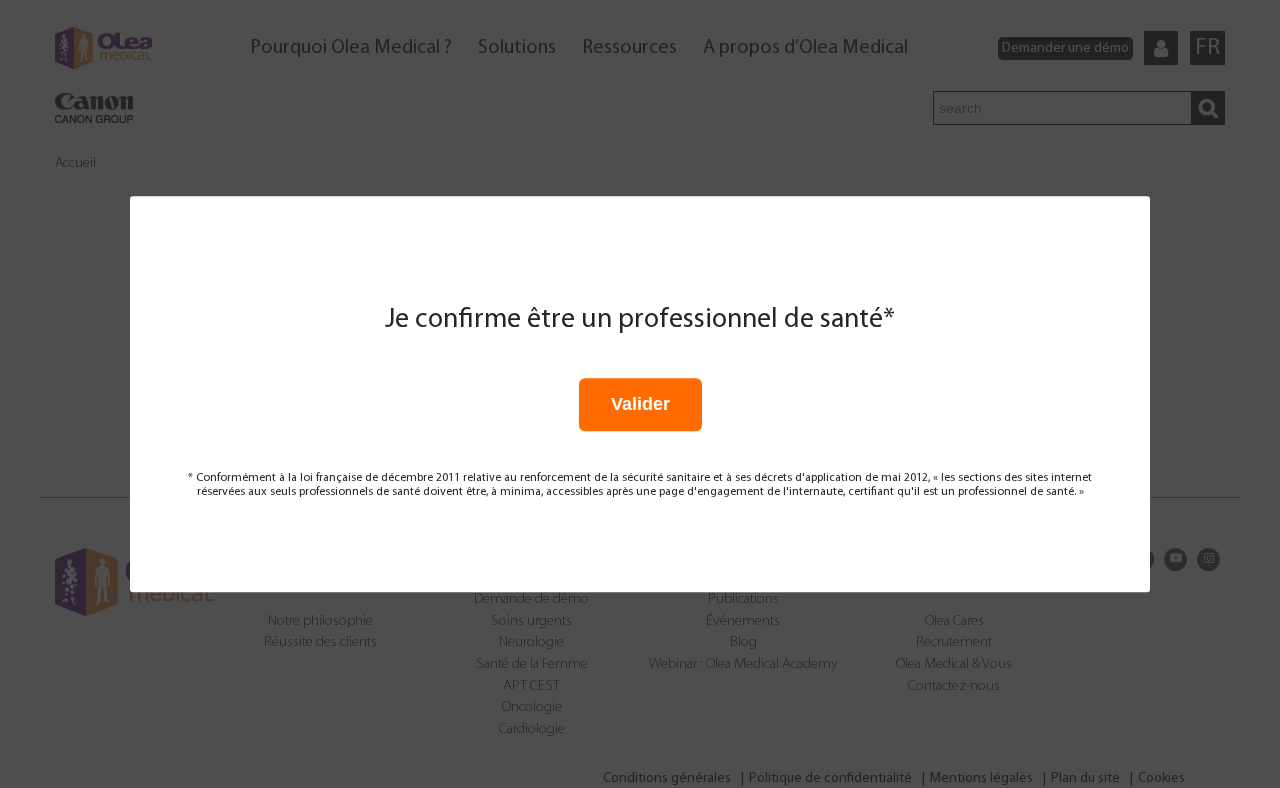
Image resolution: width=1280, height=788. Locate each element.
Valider (640, 404)
